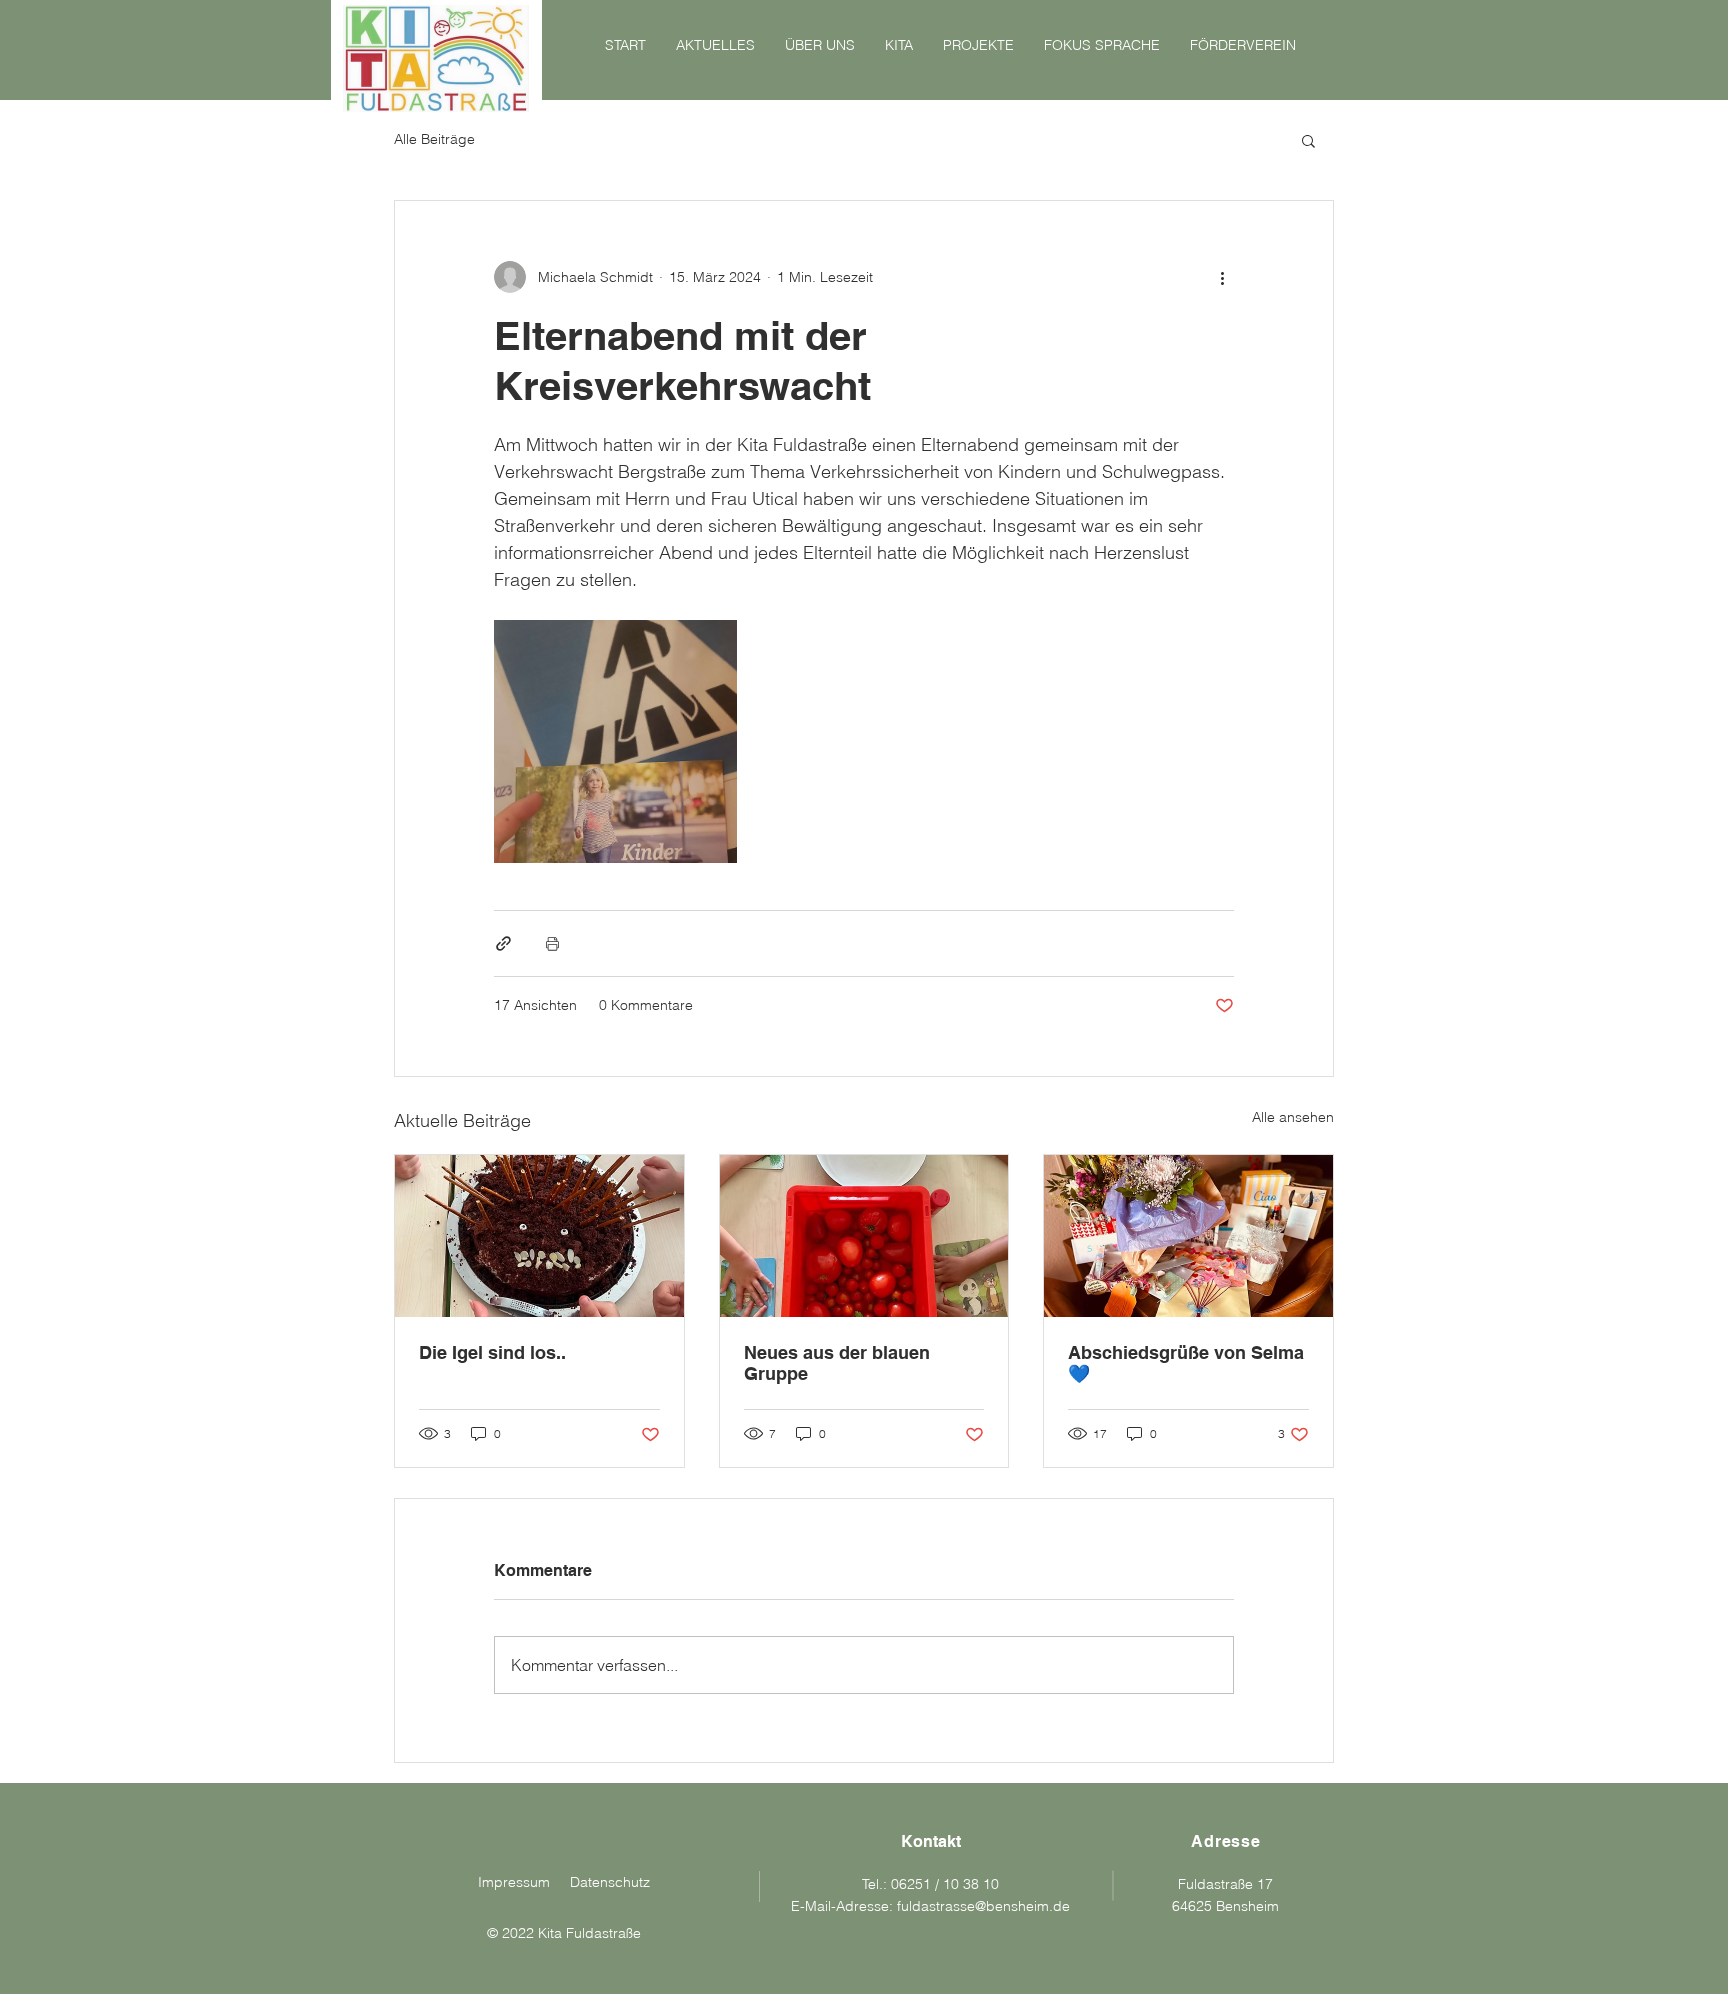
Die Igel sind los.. (492, 1352)
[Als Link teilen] (503, 943)
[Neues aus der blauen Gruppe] (864, 1236)
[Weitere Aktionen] (1222, 277)
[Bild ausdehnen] (615, 741)
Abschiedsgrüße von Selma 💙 (1186, 1363)
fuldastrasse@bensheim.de (983, 1906)
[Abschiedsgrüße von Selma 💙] (1188, 1236)
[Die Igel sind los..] (539, 1236)
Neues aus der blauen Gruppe (837, 1363)
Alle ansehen (1293, 1117)
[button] (1308, 140)
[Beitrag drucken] (552, 943)
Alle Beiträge (434, 139)
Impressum (514, 1882)
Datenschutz (610, 1882)
